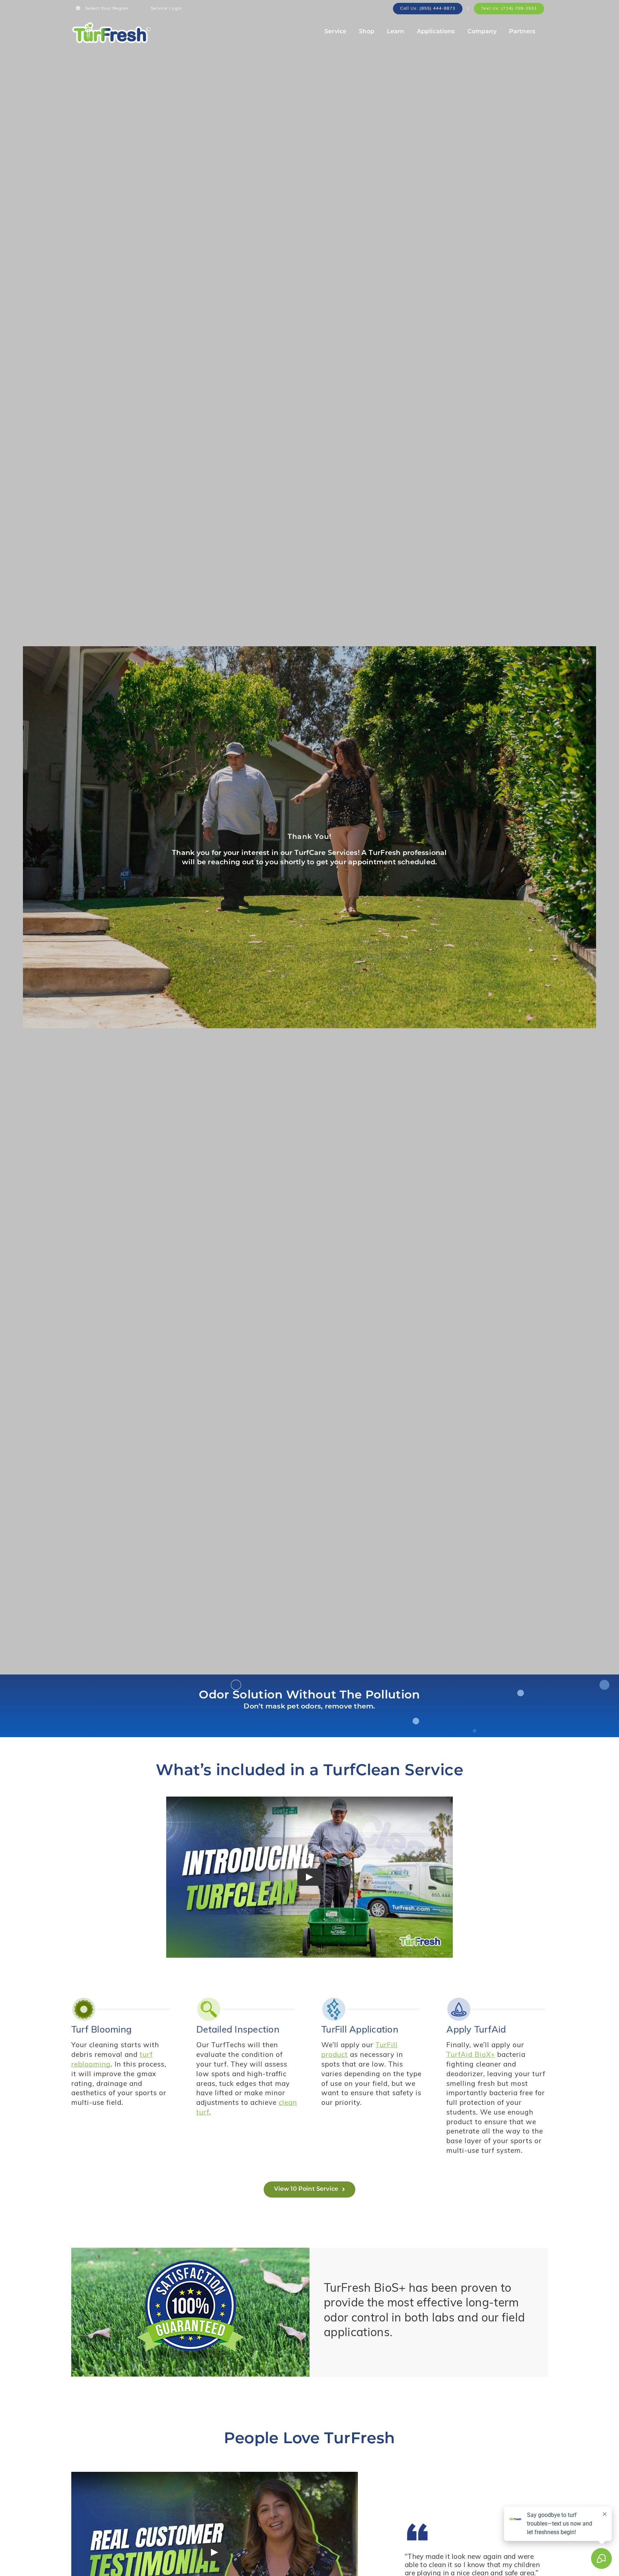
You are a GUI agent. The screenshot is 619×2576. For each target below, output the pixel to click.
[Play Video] (309, 1877)
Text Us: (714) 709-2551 (509, 9)
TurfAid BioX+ (471, 2055)
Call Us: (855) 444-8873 (428, 9)
